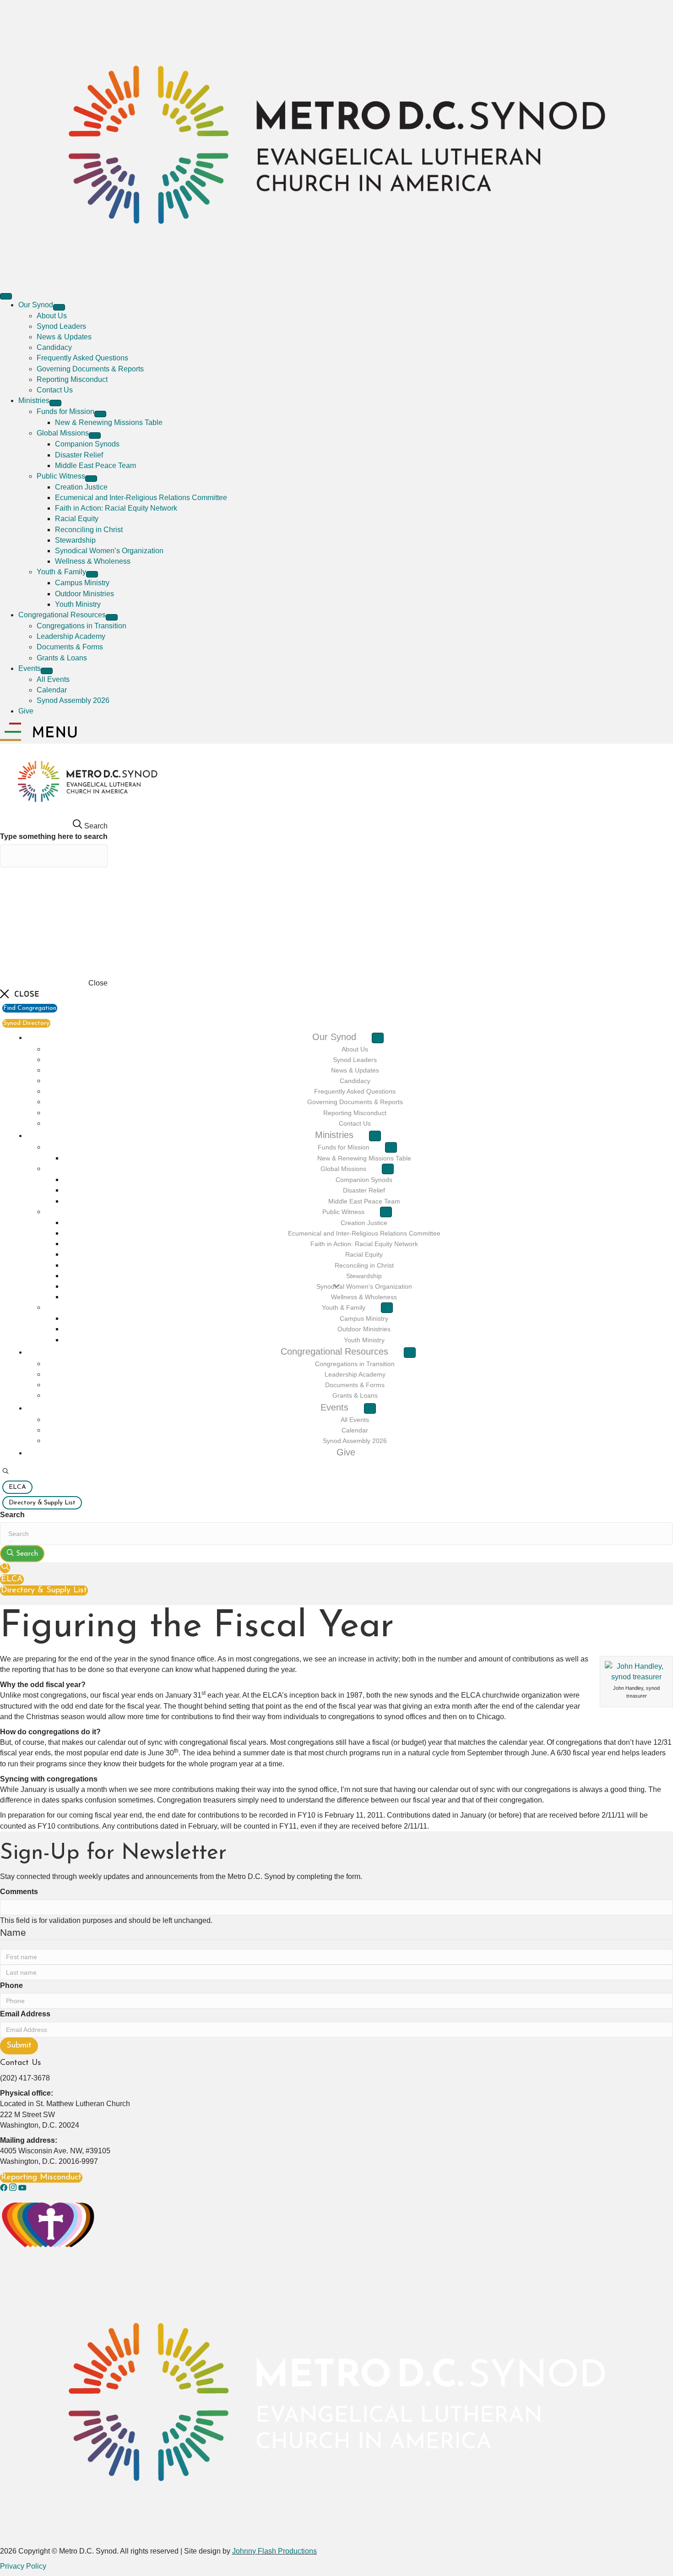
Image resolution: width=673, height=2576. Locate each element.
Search (12, 1515)
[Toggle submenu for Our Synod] (59, 307)
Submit (19, 2046)
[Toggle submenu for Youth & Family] (92, 574)
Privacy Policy (23, 2566)
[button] (5, 1472)
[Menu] (6, 296)
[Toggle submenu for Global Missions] (95, 436)
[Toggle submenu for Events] (47, 671)
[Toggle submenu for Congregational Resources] (112, 617)
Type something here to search (54, 836)
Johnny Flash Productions (274, 2551)
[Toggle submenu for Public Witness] (91, 479)
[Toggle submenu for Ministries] (55, 403)
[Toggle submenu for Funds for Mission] (100, 414)
